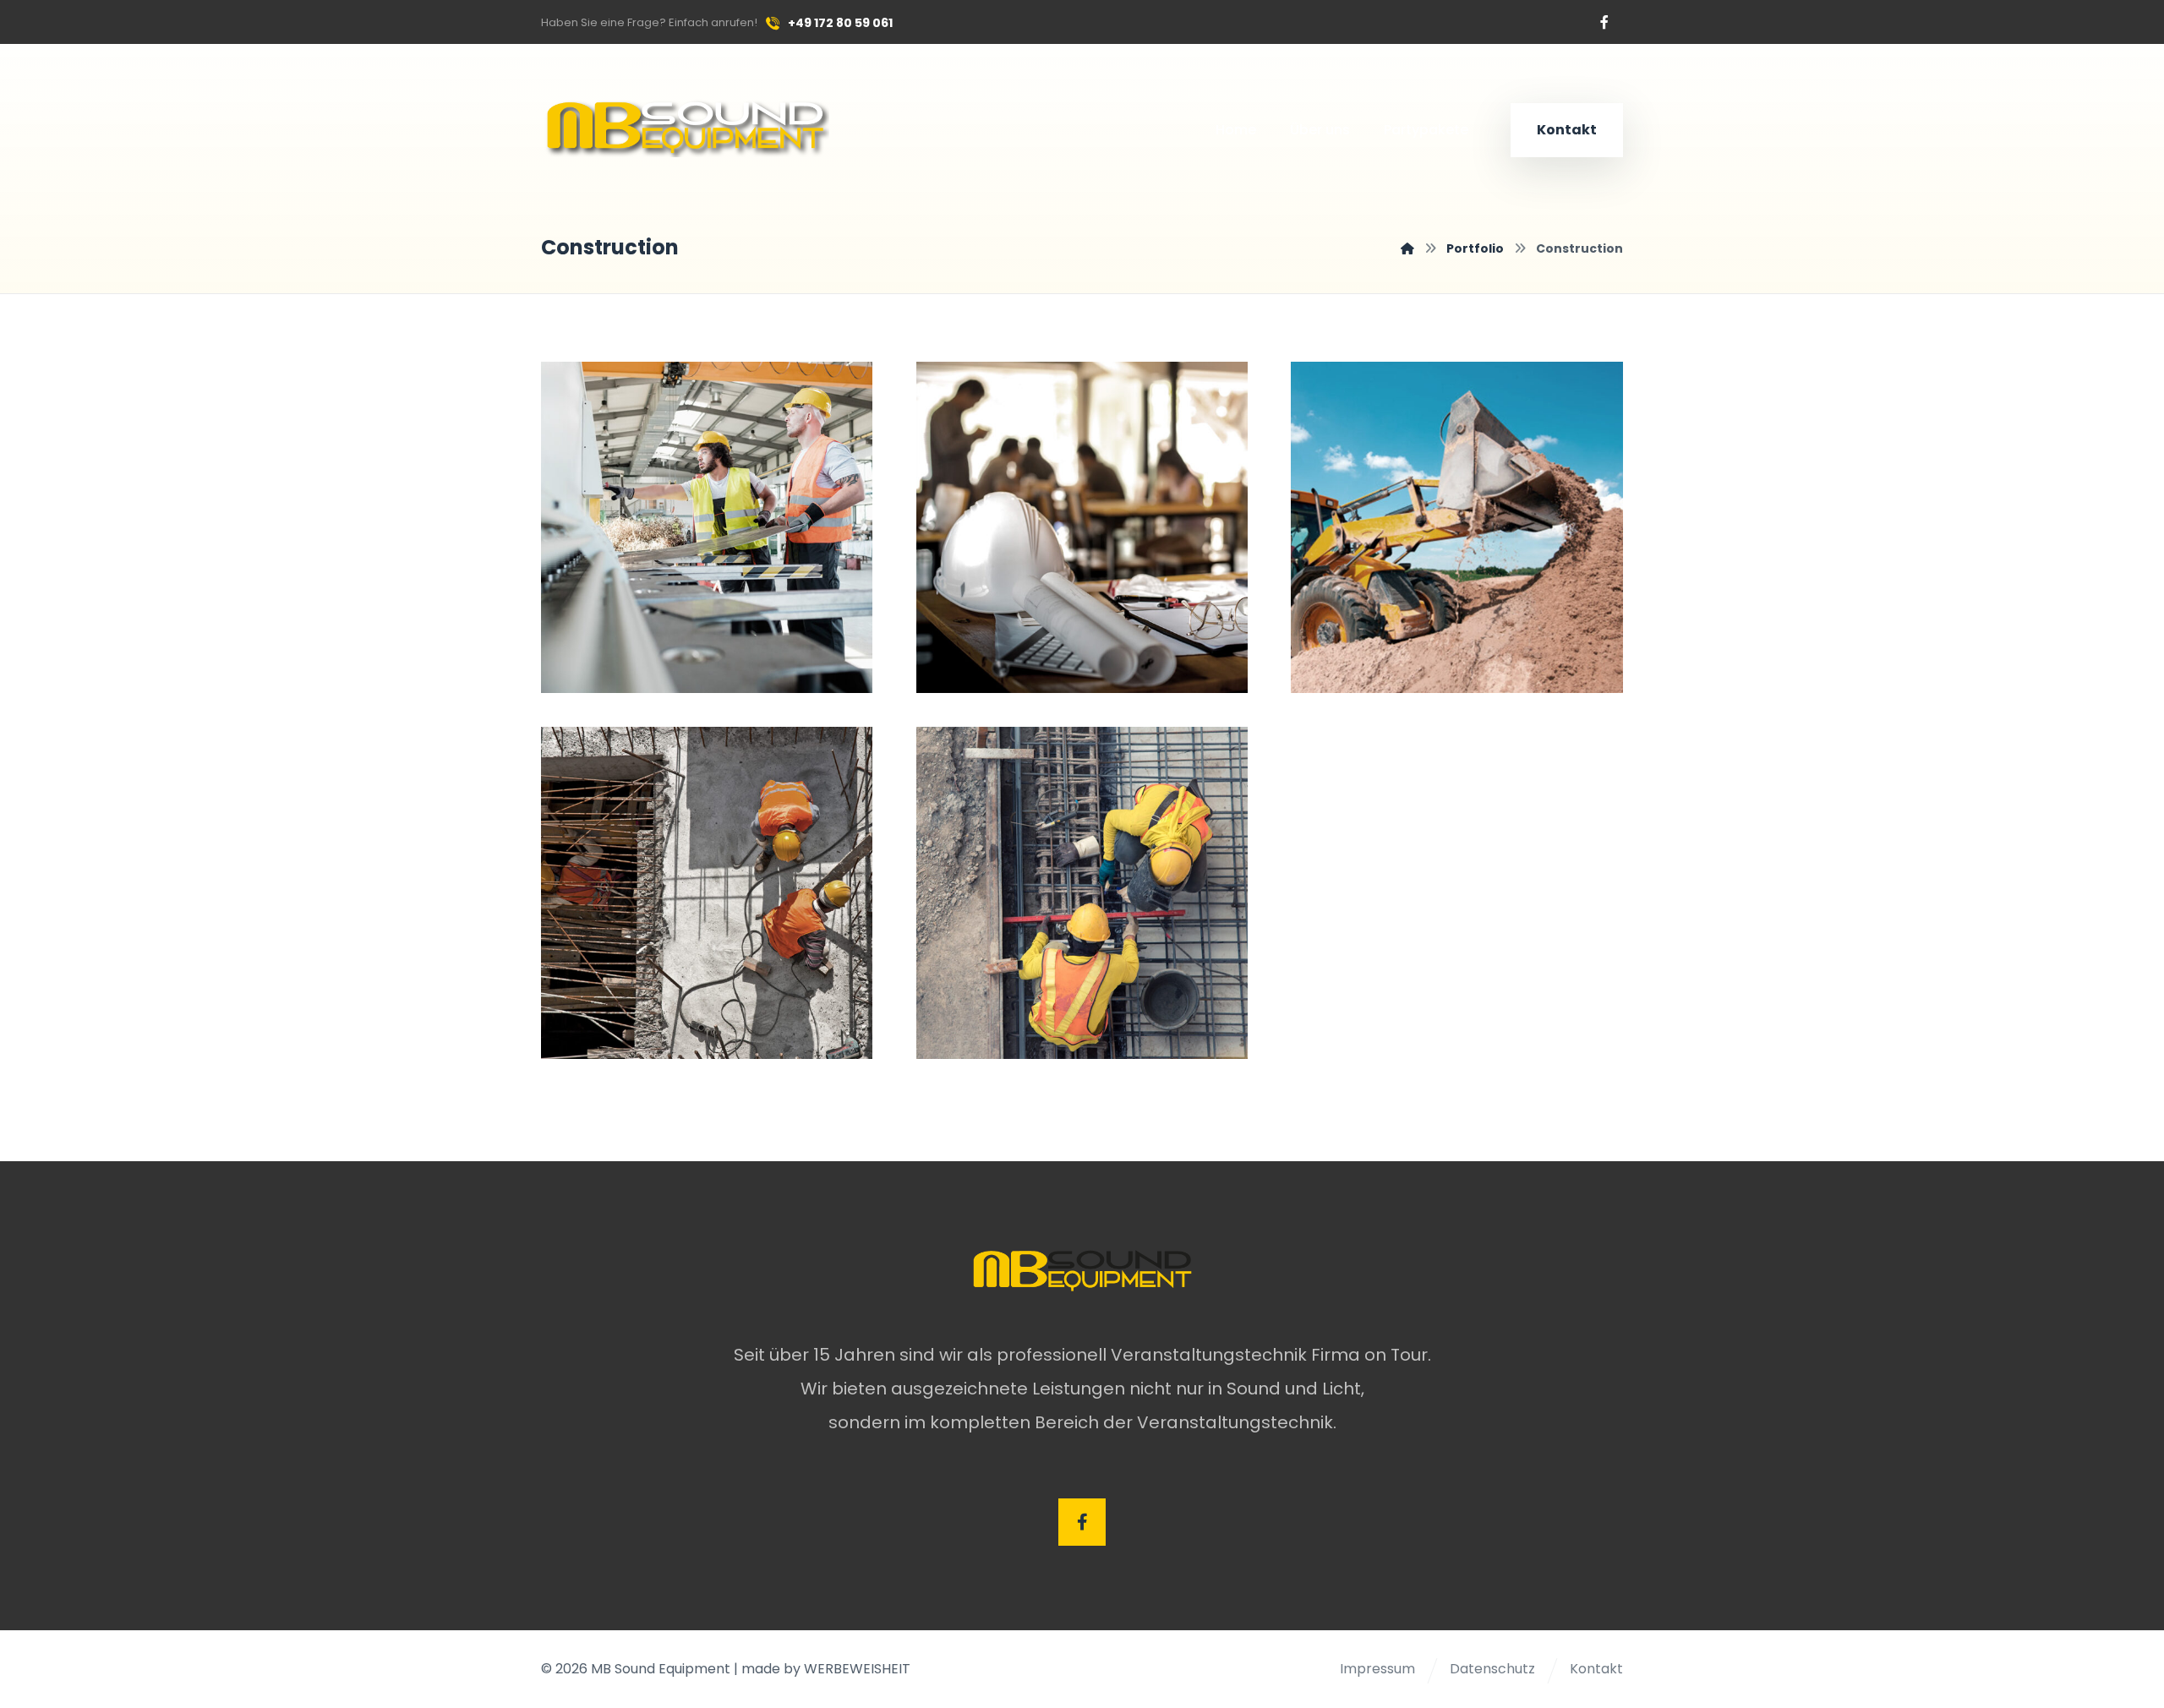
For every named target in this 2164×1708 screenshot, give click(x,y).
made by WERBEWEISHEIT (826, 1669)
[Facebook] (1604, 22)
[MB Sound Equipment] (1407, 248)
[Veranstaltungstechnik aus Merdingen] (685, 126)
